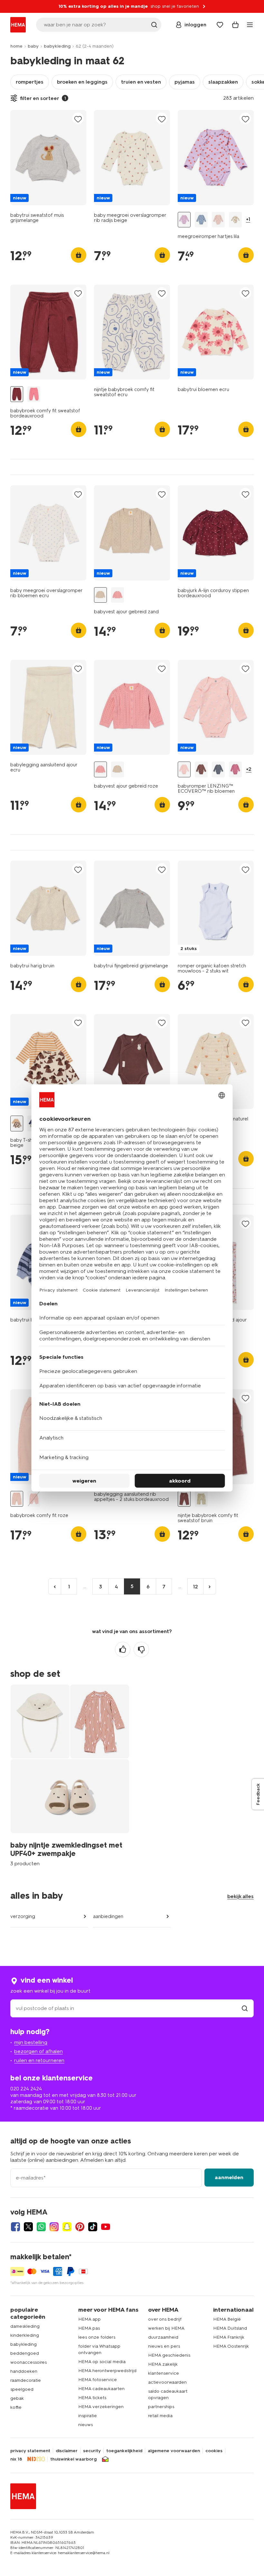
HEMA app (90, 2319)
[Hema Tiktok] (93, 2227)
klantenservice (164, 2373)
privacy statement (30, 2451)
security (92, 2451)
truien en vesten (141, 82)
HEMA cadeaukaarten (101, 2389)
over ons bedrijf (165, 2319)
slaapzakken (223, 82)
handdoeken (24, 2371)
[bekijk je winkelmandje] (235, 25)
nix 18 (16, 2459)
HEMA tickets (92, 2398)
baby (33, 46)
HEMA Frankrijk (229, 2337)
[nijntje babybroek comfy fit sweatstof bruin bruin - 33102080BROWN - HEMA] (184, 1499)
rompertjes (30, 82)
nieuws (85, 2425)
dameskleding (25, 2326)
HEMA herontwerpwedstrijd (107, 2371)
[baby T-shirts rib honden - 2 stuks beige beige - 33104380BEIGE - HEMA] (17, 1124)
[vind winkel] (245, 2008)
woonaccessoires (28, 2362)
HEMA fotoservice (98, 2380)
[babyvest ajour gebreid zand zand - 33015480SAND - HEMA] (100, 595)
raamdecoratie (26, 2380)
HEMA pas (89, 2328)
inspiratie (88, 2416)
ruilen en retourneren (39, 2060)
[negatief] (141, 1649)
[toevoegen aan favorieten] (78, 119)
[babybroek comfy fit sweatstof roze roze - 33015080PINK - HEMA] (34, 394)
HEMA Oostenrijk (231, 2346)
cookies (214, 2451)
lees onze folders (97, 2337)
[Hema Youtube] (106, 2227)
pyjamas (185, 82)
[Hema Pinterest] (80, 2227)
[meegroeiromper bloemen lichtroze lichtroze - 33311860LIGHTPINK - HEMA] (218, 220)
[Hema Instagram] (54, 2227)
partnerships (161, 2407)
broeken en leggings (82, 82)
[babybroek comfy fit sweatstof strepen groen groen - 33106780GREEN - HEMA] (201, 1499)
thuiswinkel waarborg (73, 2459)
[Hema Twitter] (28, 2227)
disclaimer (67, 2451)
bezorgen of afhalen (38, 2051)
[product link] (48, 158)
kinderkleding (25, 2335)
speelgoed (22, 2389)
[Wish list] (220, 25)
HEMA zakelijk (163, 2364)
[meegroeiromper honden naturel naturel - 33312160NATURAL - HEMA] (235, 220)
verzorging (23, 1916)
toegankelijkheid (124, 2451)
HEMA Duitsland (230, 2328)
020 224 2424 (26, 2089)
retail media (160, 2416)
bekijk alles (240, 1896)
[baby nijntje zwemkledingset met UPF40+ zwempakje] (70, 1775)
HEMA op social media (102, 2362)
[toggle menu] (250, 25)
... (85, 1586)
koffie (16, 2407)
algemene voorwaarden (174, 2451)
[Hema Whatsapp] (41, 2227)
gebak (17, 2398)
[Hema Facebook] (15, 2227)
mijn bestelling (31, 2042)
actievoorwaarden (167, 2382)
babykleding (57, 46)
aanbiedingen (108, 1916)
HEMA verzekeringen (101, 2407)
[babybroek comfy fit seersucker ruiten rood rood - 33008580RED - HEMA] (34, 1499)
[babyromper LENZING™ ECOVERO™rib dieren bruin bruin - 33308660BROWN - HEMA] (201, 769)
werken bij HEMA (166, 2328)
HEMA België (227, 2319)
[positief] (123, 1649)
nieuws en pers (164, 2346)
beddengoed (25, 2353)
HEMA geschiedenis (169, 2355)
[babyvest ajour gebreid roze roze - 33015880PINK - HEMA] (118, 595)
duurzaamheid (163, 2337)
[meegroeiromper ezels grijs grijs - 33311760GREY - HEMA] (201, 220)
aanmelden (229, 2177)
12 (196, 1587)
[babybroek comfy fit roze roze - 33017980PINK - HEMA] (17, 1499)
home (16, 46)
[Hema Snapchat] (67, 2227)
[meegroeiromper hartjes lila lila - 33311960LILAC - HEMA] (184, 220)
